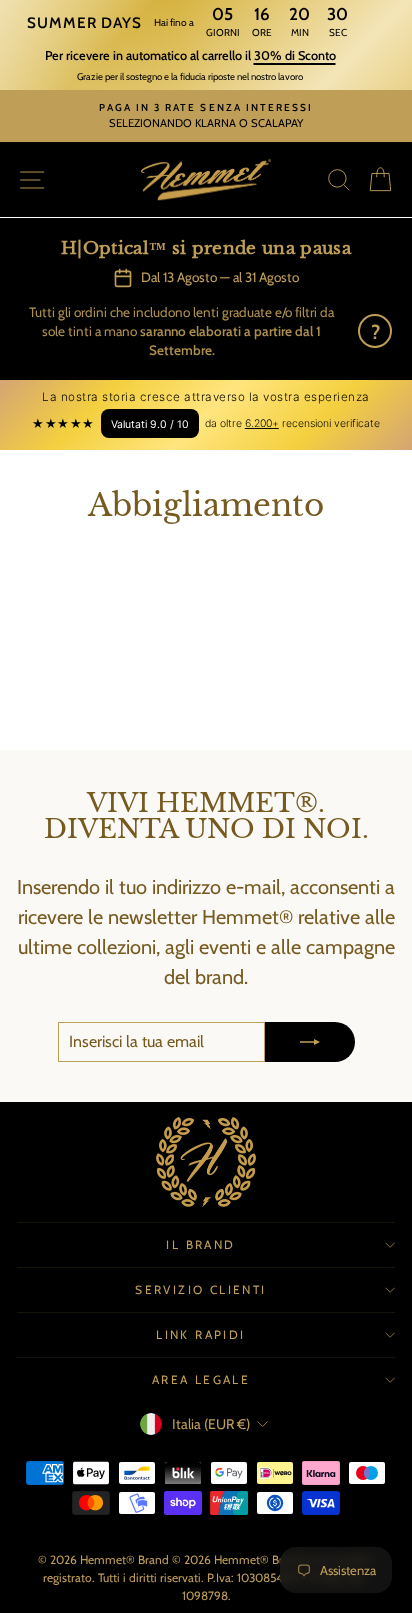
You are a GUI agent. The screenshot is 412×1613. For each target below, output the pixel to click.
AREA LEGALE (201, 1379)
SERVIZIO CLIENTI (200, 1289)
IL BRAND (200, 1244)
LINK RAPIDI (200, 1334)
